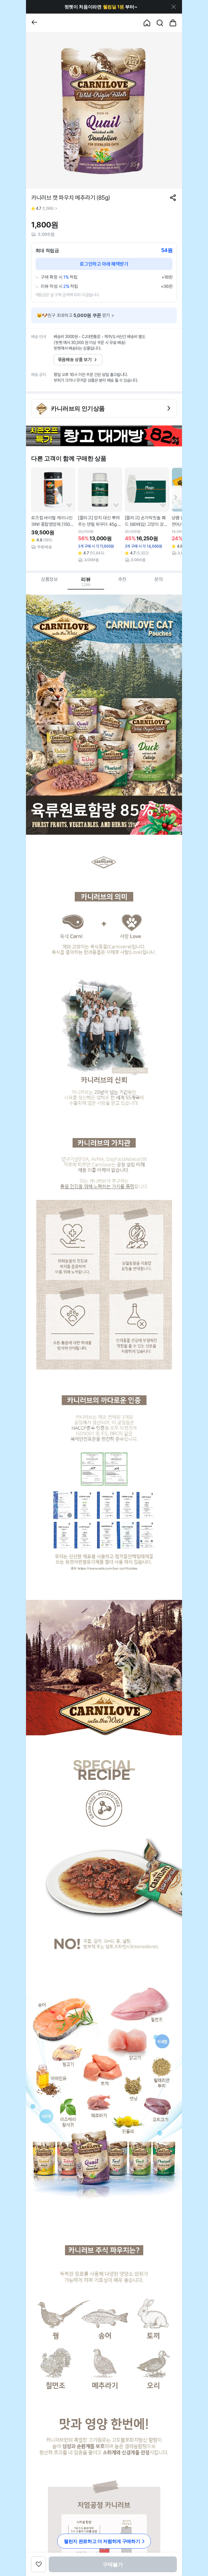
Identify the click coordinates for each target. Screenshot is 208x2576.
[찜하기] (69, 506)
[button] (101, 7)
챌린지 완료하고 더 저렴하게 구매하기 (102, 2541)
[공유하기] (173, 198)
